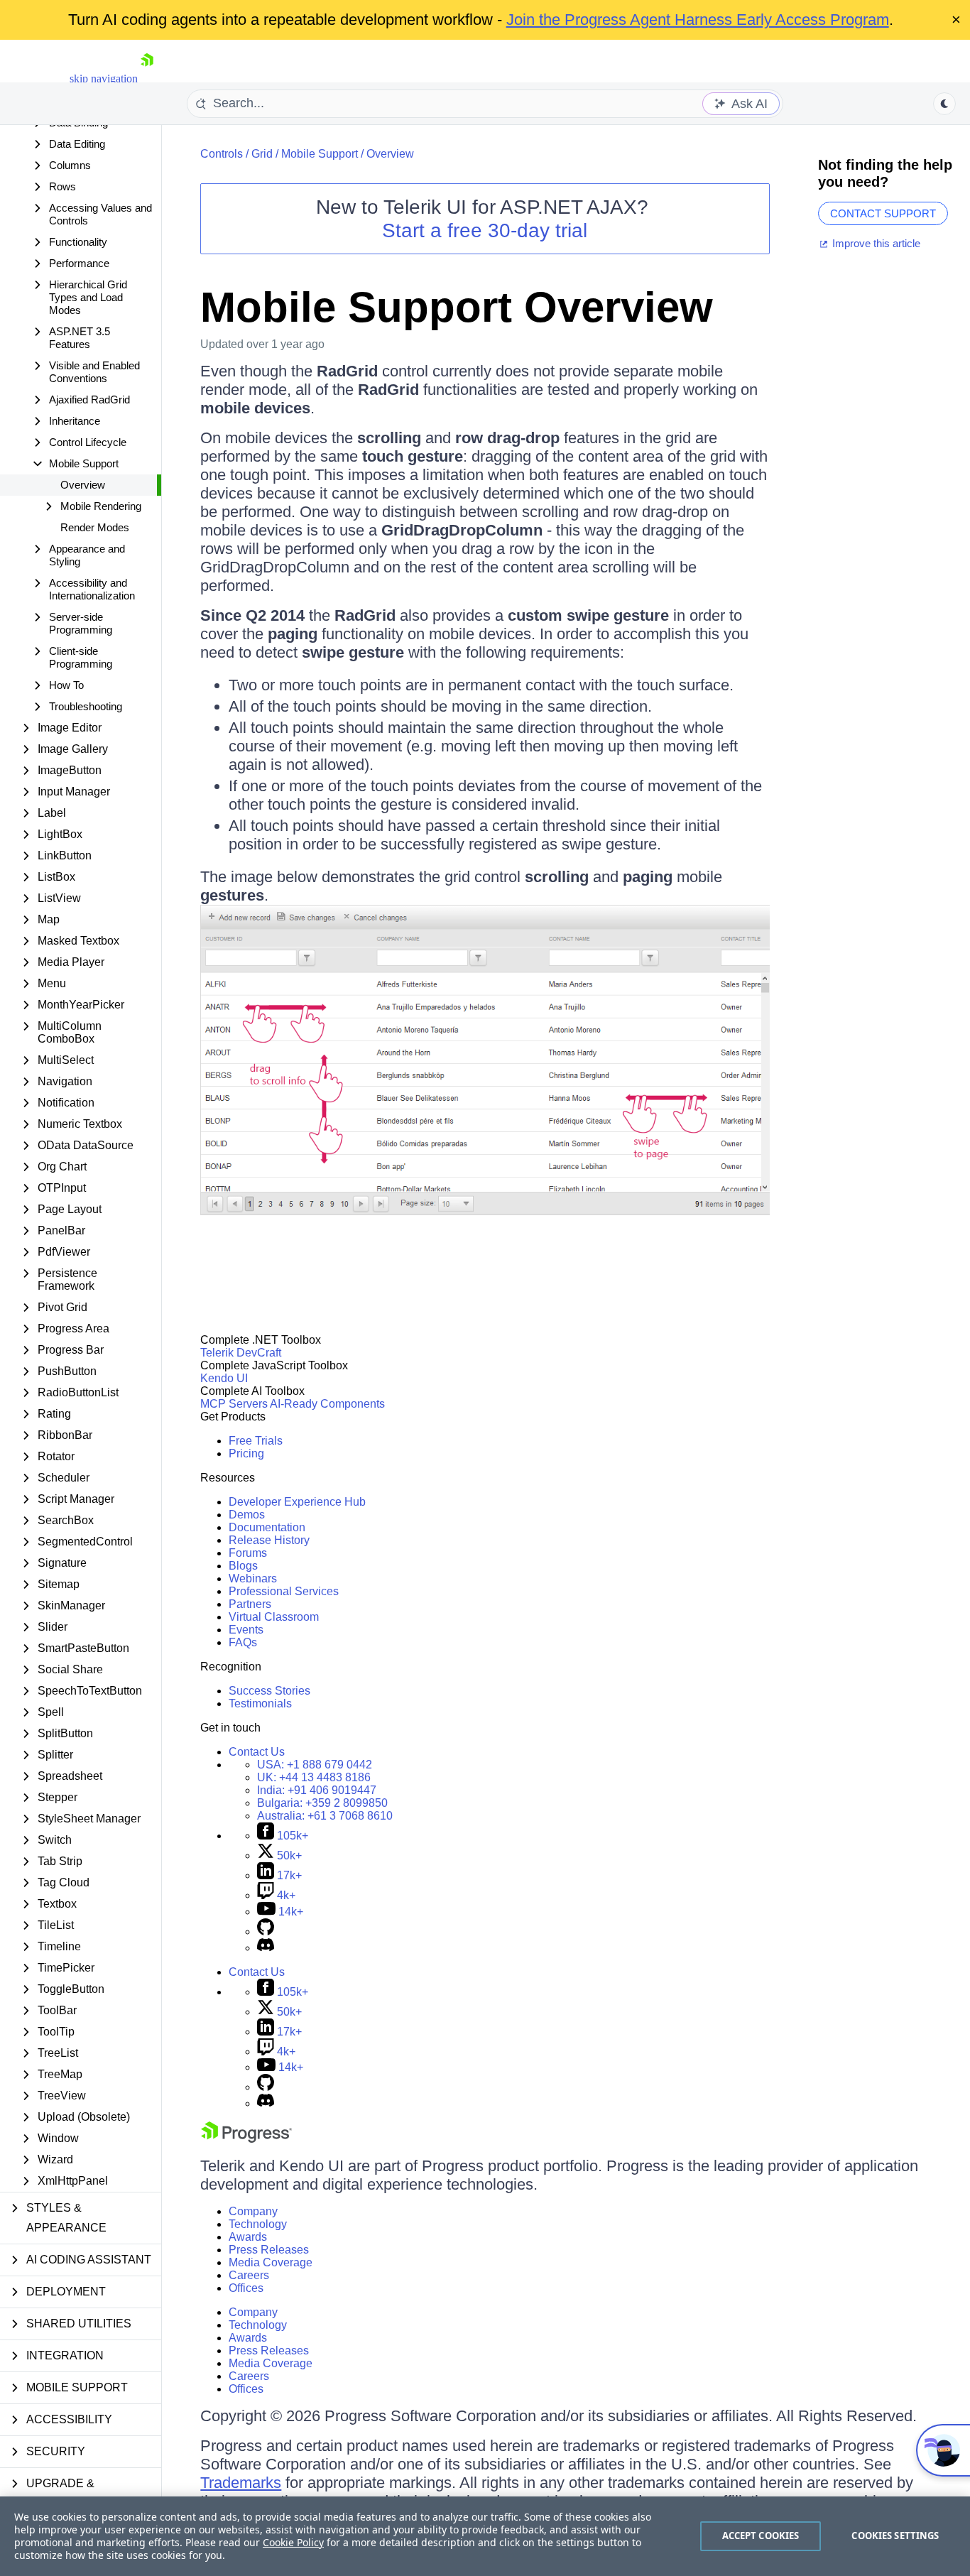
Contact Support (883, 213)
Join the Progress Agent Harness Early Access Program (698, 20)
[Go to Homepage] (147, 78)
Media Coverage (271, 2262)
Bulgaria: (322, 1803)
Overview (83, 485)
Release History (269, 1540)
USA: (315, 1765)
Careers (249, 2275)
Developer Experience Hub (297, 1502)
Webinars (253, 1578)
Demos (247, 1515)
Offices (246, 2288)
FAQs (243, 1642)
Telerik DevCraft (241, 1353)
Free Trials (256, 1441)
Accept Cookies (761, 2536)
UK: (314, 1777)
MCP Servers (234, 1404)
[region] (485, 2536)
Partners (250, 1604)
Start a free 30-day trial (485, 230)
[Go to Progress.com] (246, 2139)
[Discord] (266, 1948)
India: (317, 1790)
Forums (248, 1553)
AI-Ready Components (327, 1404)
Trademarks (241, 2483)
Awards (248, 2237)
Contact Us (257, 1752)
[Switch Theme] (944, 104)
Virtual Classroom (274, 1617)
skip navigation (104, 78)
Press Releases (269, 2250)
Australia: (325, 1816)
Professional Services (284, 1591)
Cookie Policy (293, 2542)
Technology (258, 2224)
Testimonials (260, 1703)
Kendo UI (224, 1378)
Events (246, 1630)
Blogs (243, 1566)
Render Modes (95, 527)
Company (253, 2211)
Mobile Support (320, 154)
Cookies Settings (895, 2536)
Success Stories (269, 1691)
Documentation (267, 1527)
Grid (262, 154)
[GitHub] (266, 1931)
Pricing (246, 1453)
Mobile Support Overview (457, 307)
